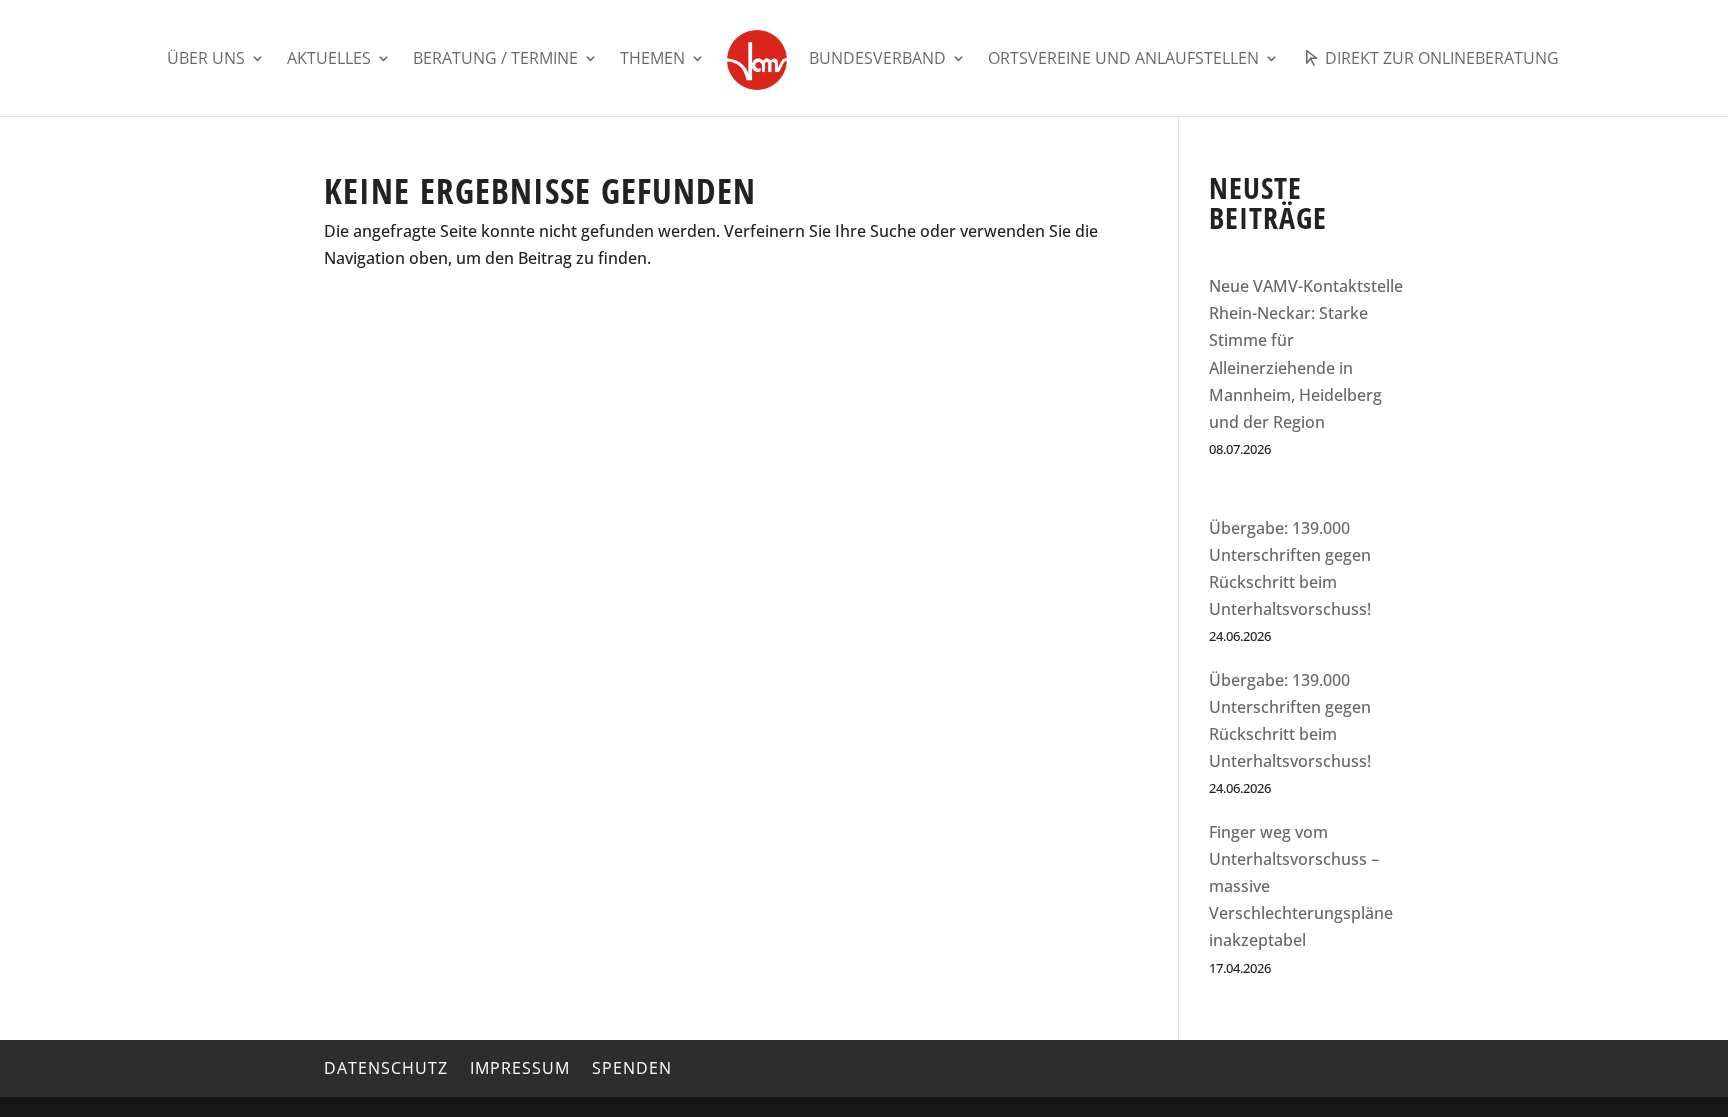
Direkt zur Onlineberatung (1440, 59)
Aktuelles (329, 60)
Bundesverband (877, 60)
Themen (652, 60)
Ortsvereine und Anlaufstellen (1123, 60)
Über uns (206, 60)
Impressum (520, 1068)
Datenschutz (386, 1068)
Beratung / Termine (495, 60)
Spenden (632, 1068)
